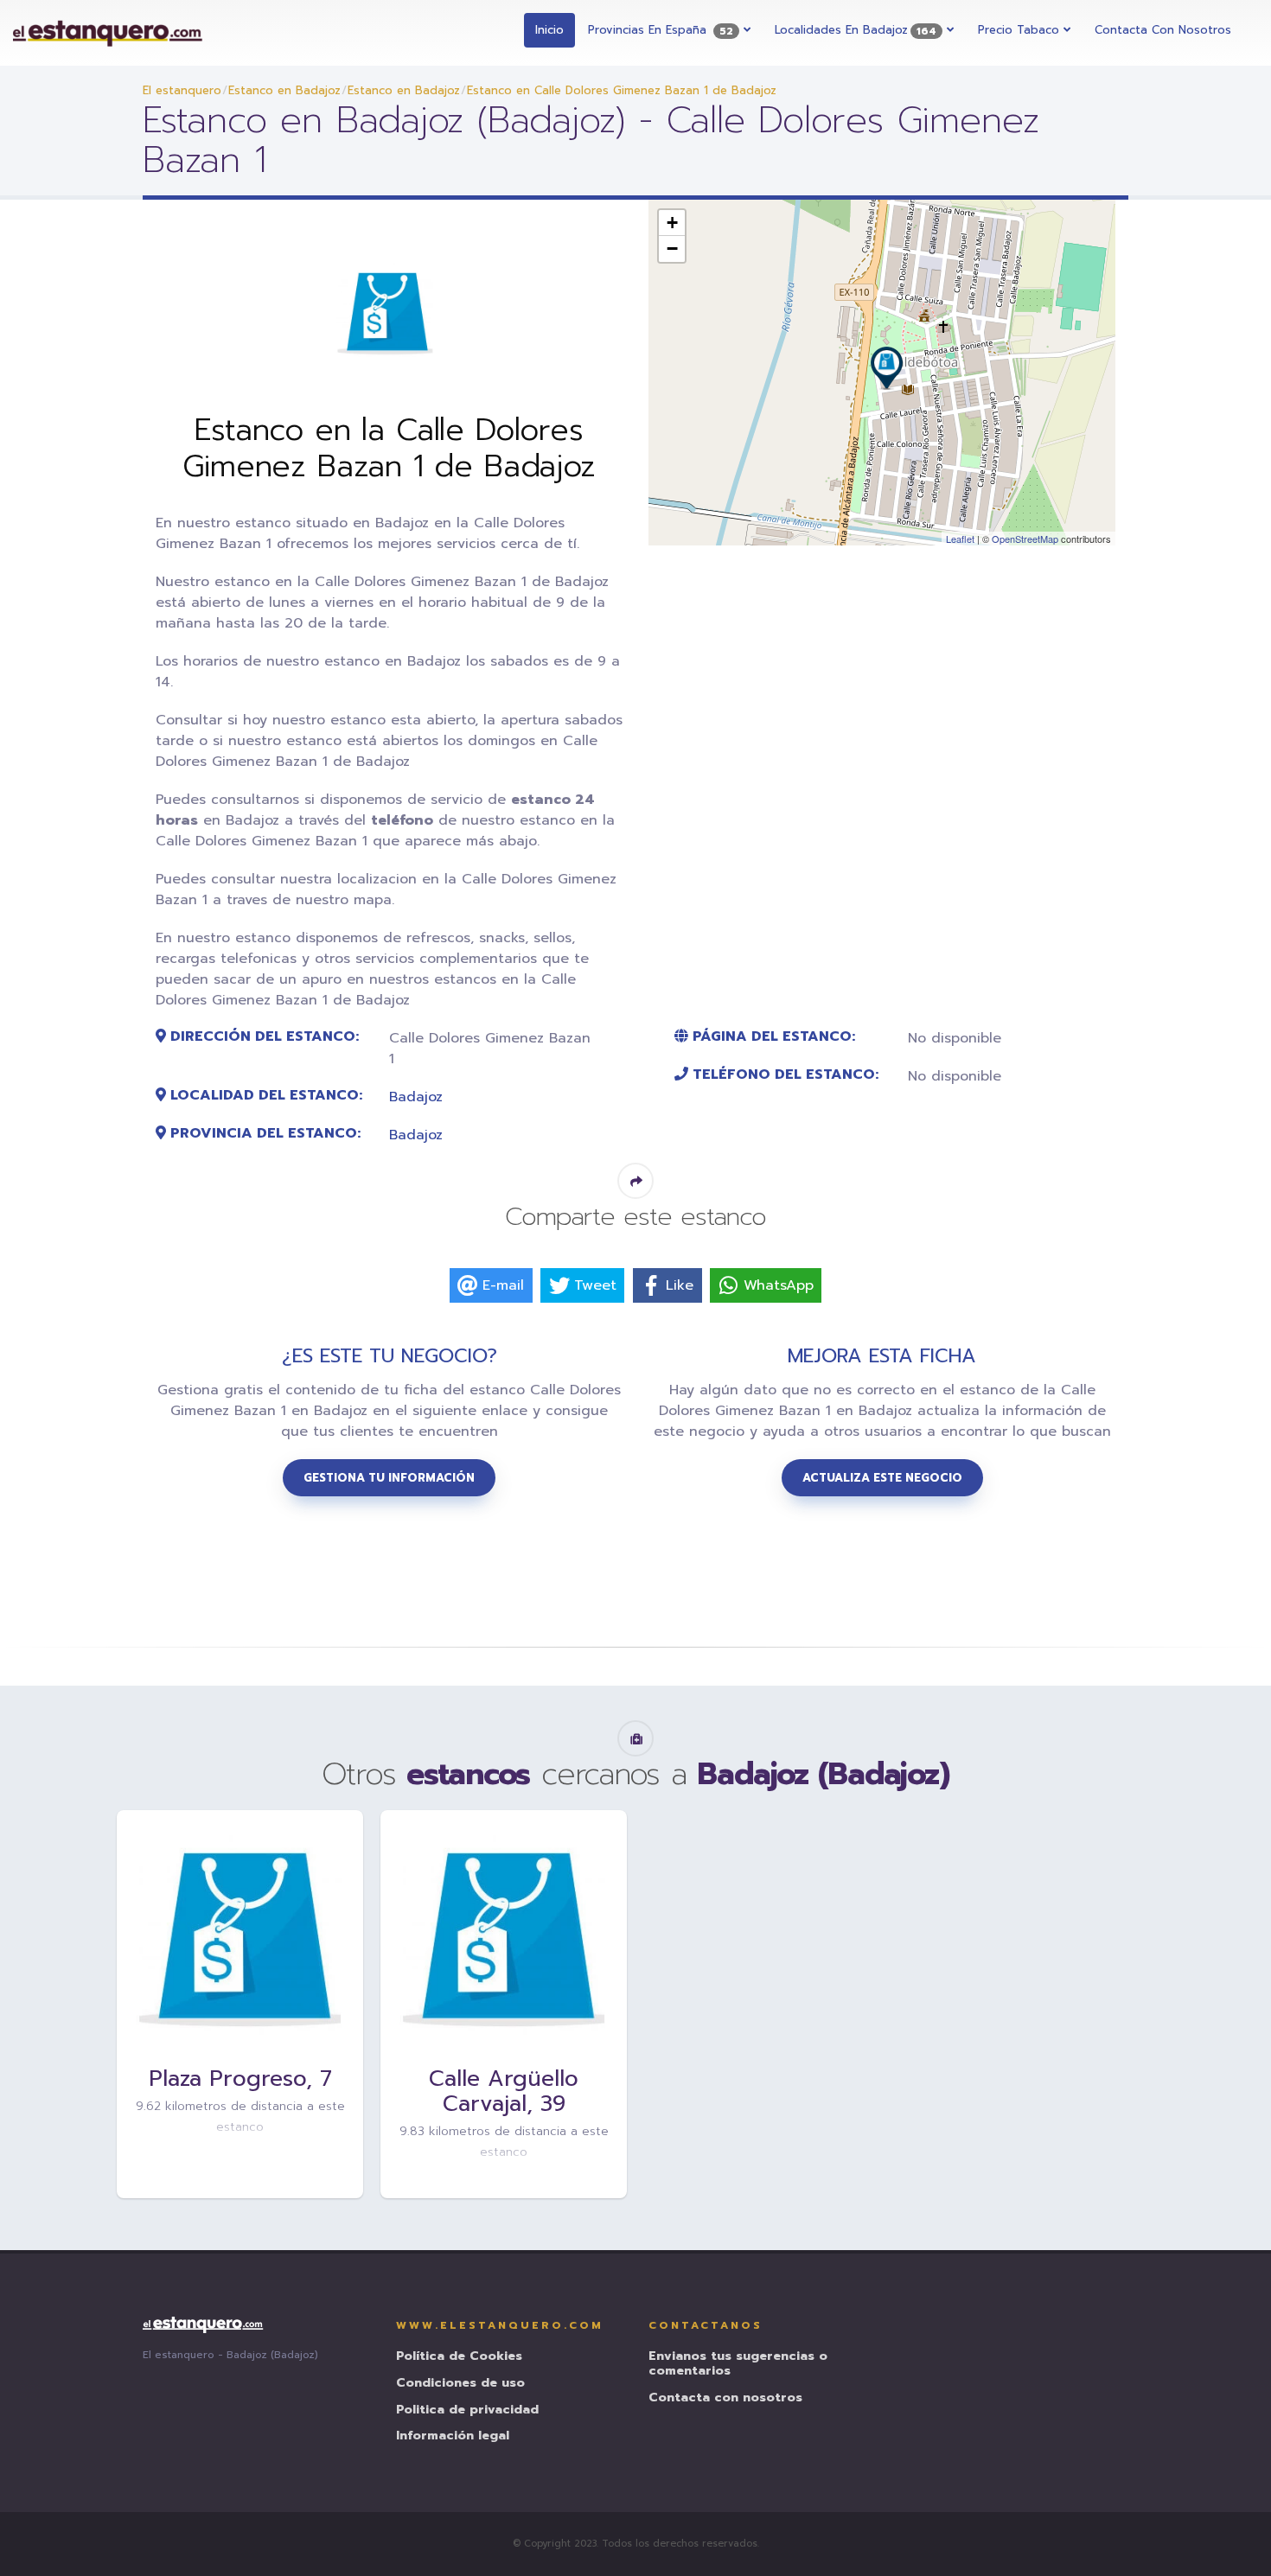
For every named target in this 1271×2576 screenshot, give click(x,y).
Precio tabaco (1021, 30)
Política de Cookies (459, 2357)
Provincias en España (661, 30)
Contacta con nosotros (1163, 30)
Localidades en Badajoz (856, 30)
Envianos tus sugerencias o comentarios (738, 2364)
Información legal (453, 2436)
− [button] (672, 249)
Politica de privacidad (467, 2410)
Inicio (549, 30)
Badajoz (416, 1097)
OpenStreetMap (1025, 539)
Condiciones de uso (460, 2384)
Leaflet (960, 539)
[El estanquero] (108, 33)
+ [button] (672, 223)
